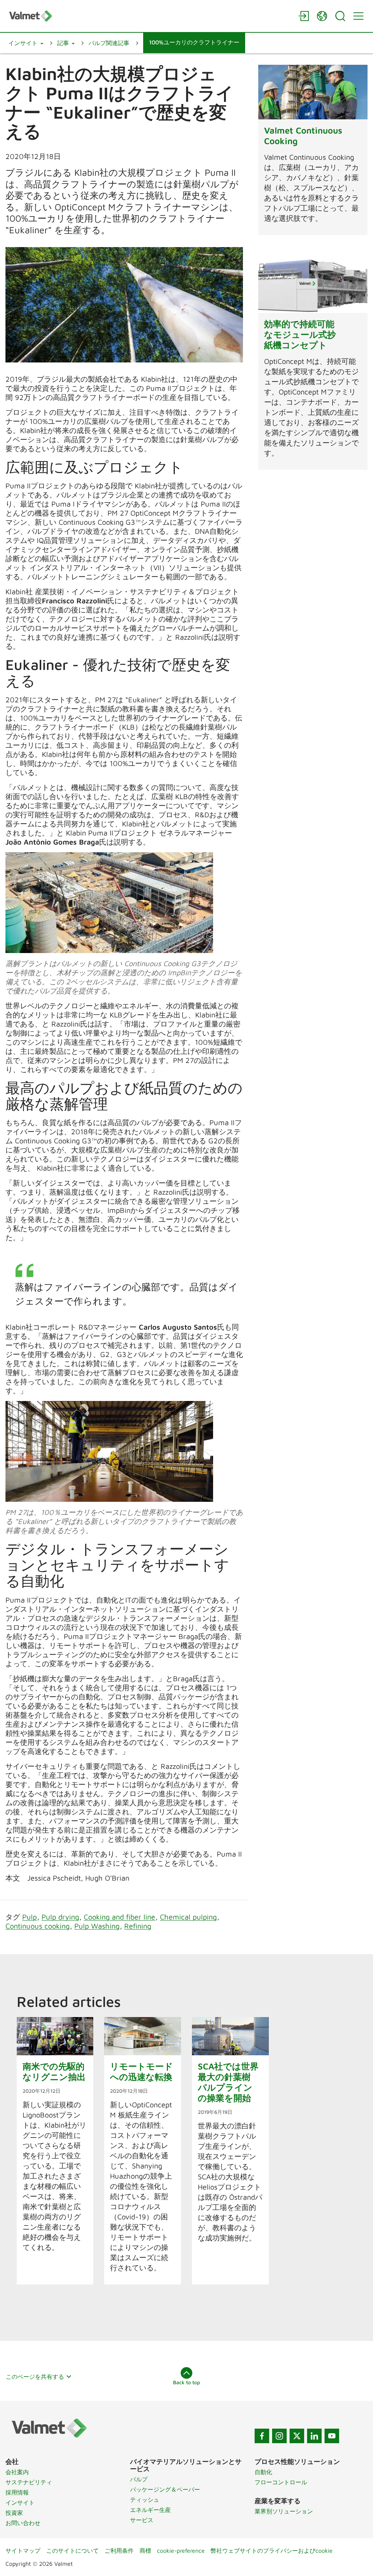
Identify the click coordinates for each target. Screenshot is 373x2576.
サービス (142, 2520)
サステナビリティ (29, 2482)
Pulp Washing (97, 1926)
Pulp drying (60, 1917)
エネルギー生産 (150, 2510)
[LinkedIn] (314, 2436)
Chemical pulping (188, 1917)
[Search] (340, 16)
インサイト (20, 2502)
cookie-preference (181, 2551)
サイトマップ (23, 2551)
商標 (145, 2551)
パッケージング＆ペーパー (165, 2489)
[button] (26, 43)
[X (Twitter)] (297, 2436)
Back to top (186, 2382)
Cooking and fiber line (119, 1917)
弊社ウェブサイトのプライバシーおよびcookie (272, 2551)
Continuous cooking (38, 1926)
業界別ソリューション (284, 2511)
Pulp (30, 1917)
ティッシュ (145, 2500)
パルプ (139, 2479)
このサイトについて (72, 2551)
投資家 (14, 2513)
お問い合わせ (23, 2523)
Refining (138, 1926)
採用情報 (17, 2492)
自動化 (263, 2472)
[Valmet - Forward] (150, 16)
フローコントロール (281, 2482)
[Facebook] (262, 2436)
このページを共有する (35, 2377)
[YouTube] (332, 2436)
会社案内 (17, 2472)
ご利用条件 (119, 2551)
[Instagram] (279, 2436)
